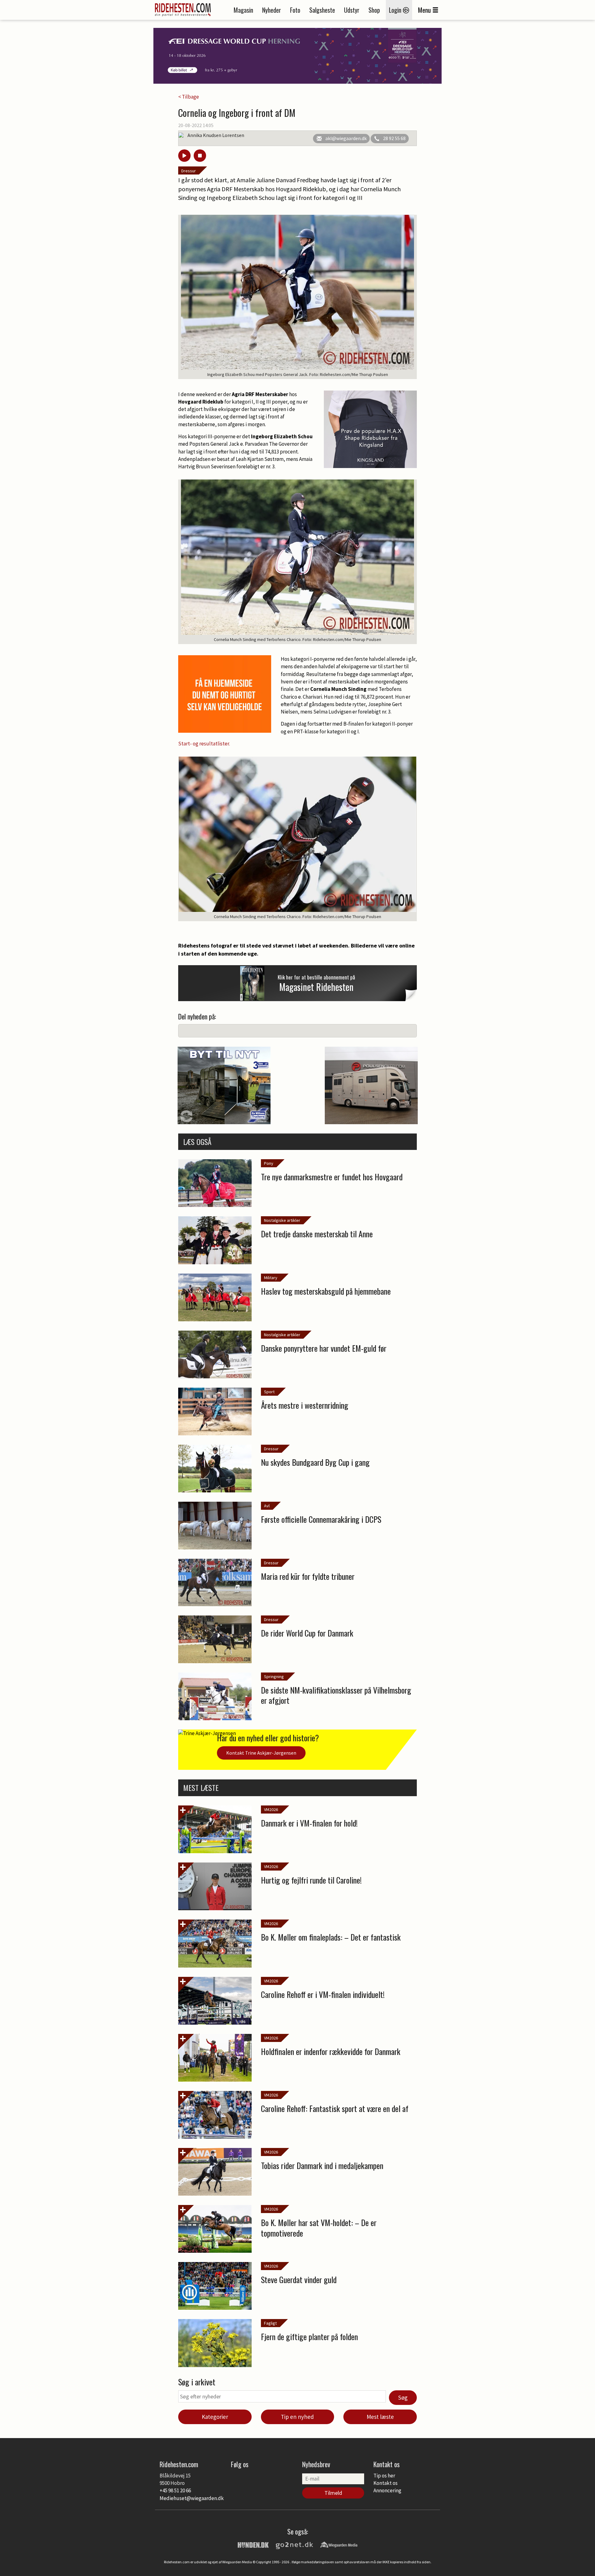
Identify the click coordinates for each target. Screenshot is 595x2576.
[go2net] (294, 2544)
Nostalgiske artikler (282, 1220)
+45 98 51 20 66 (175, 2490)
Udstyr (352, 10)
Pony (269, 1163)
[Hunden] (253, 2544)
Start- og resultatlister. (205, 744)
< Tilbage (189, 97)
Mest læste (380, 2417)
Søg (403, 2397)
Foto (295, 10)
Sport (269, 1392)
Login (396, 10)
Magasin (243, 10)
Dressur (189, 171)
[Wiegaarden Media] (339, 2544)
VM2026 (271, 1809)
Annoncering (387, 2490)
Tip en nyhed (297, 2417)
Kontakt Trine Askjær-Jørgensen (261, 1753)
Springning (274, 1677)
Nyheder (272, 10)
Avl (267, 1506)
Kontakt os (386, 2483)
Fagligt (270, 2323)
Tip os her (384, 2476)
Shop (374, 10)
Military (271, 1278)
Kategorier (215, 2417)
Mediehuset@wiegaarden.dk (192, 2498)
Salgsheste (322, 10)
